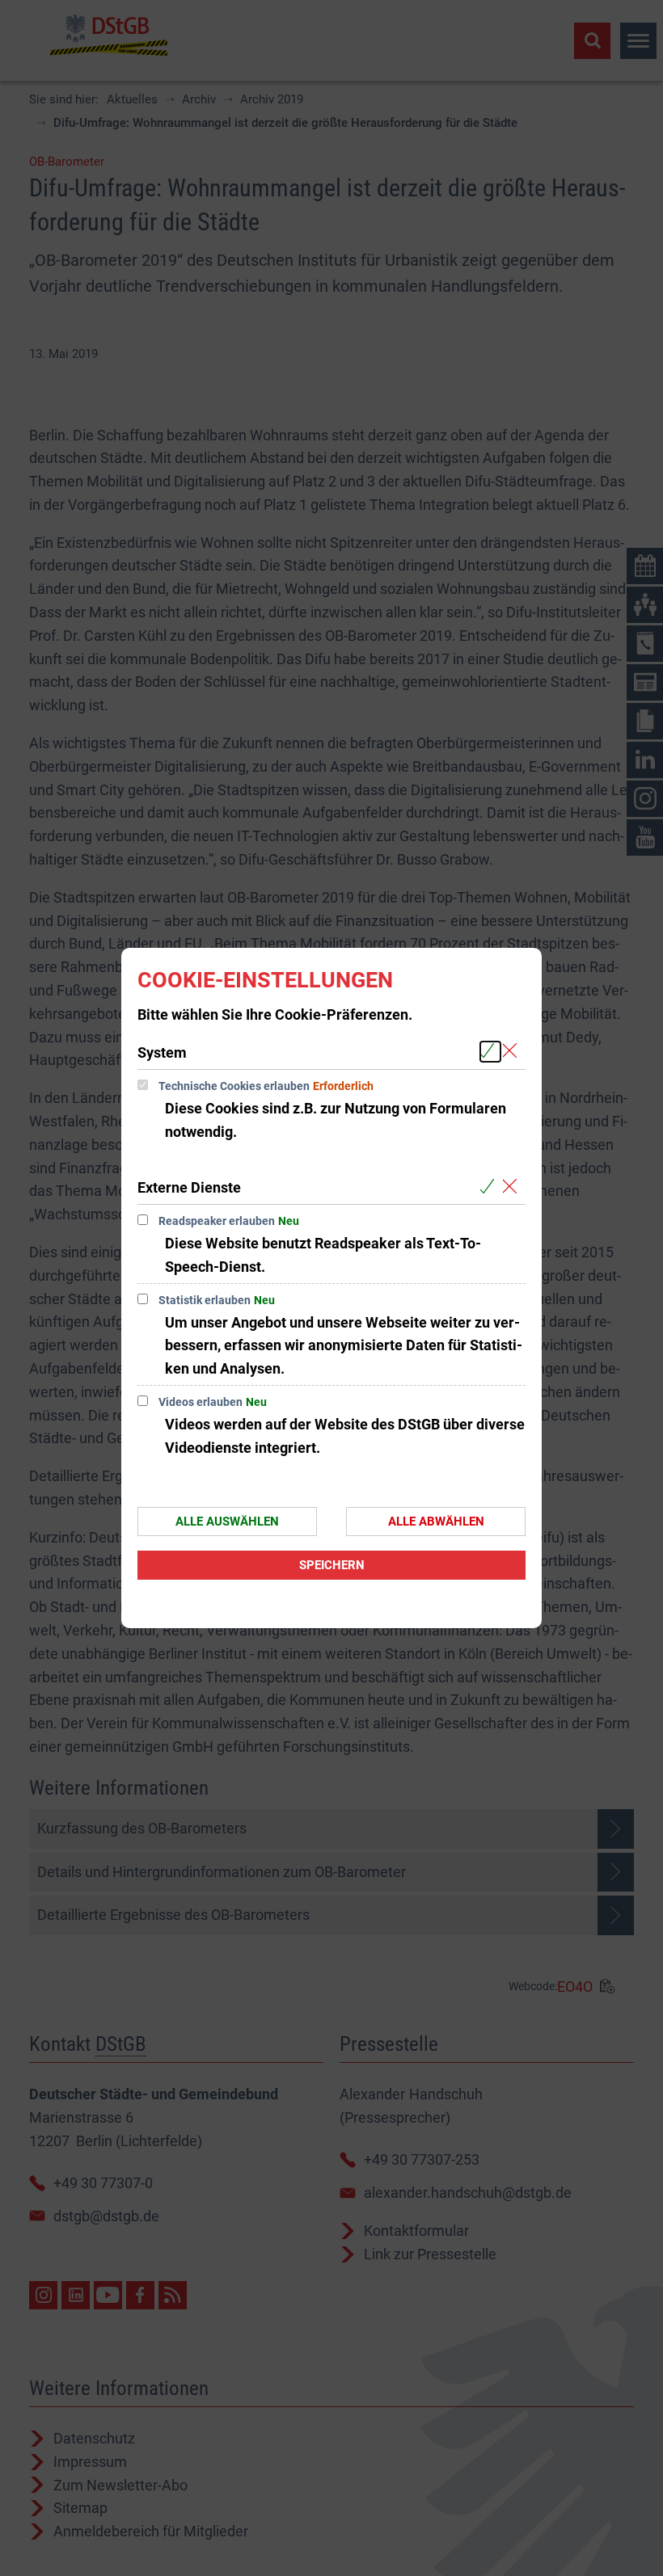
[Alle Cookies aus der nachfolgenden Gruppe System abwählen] (513, 1052)
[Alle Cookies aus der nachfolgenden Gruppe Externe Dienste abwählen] (513, 1187)
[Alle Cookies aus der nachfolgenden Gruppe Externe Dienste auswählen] (490, 1187)
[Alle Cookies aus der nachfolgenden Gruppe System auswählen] (490, 1052)
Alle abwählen (436, 1522)
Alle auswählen (227, 1522)
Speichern (332, 1565)
